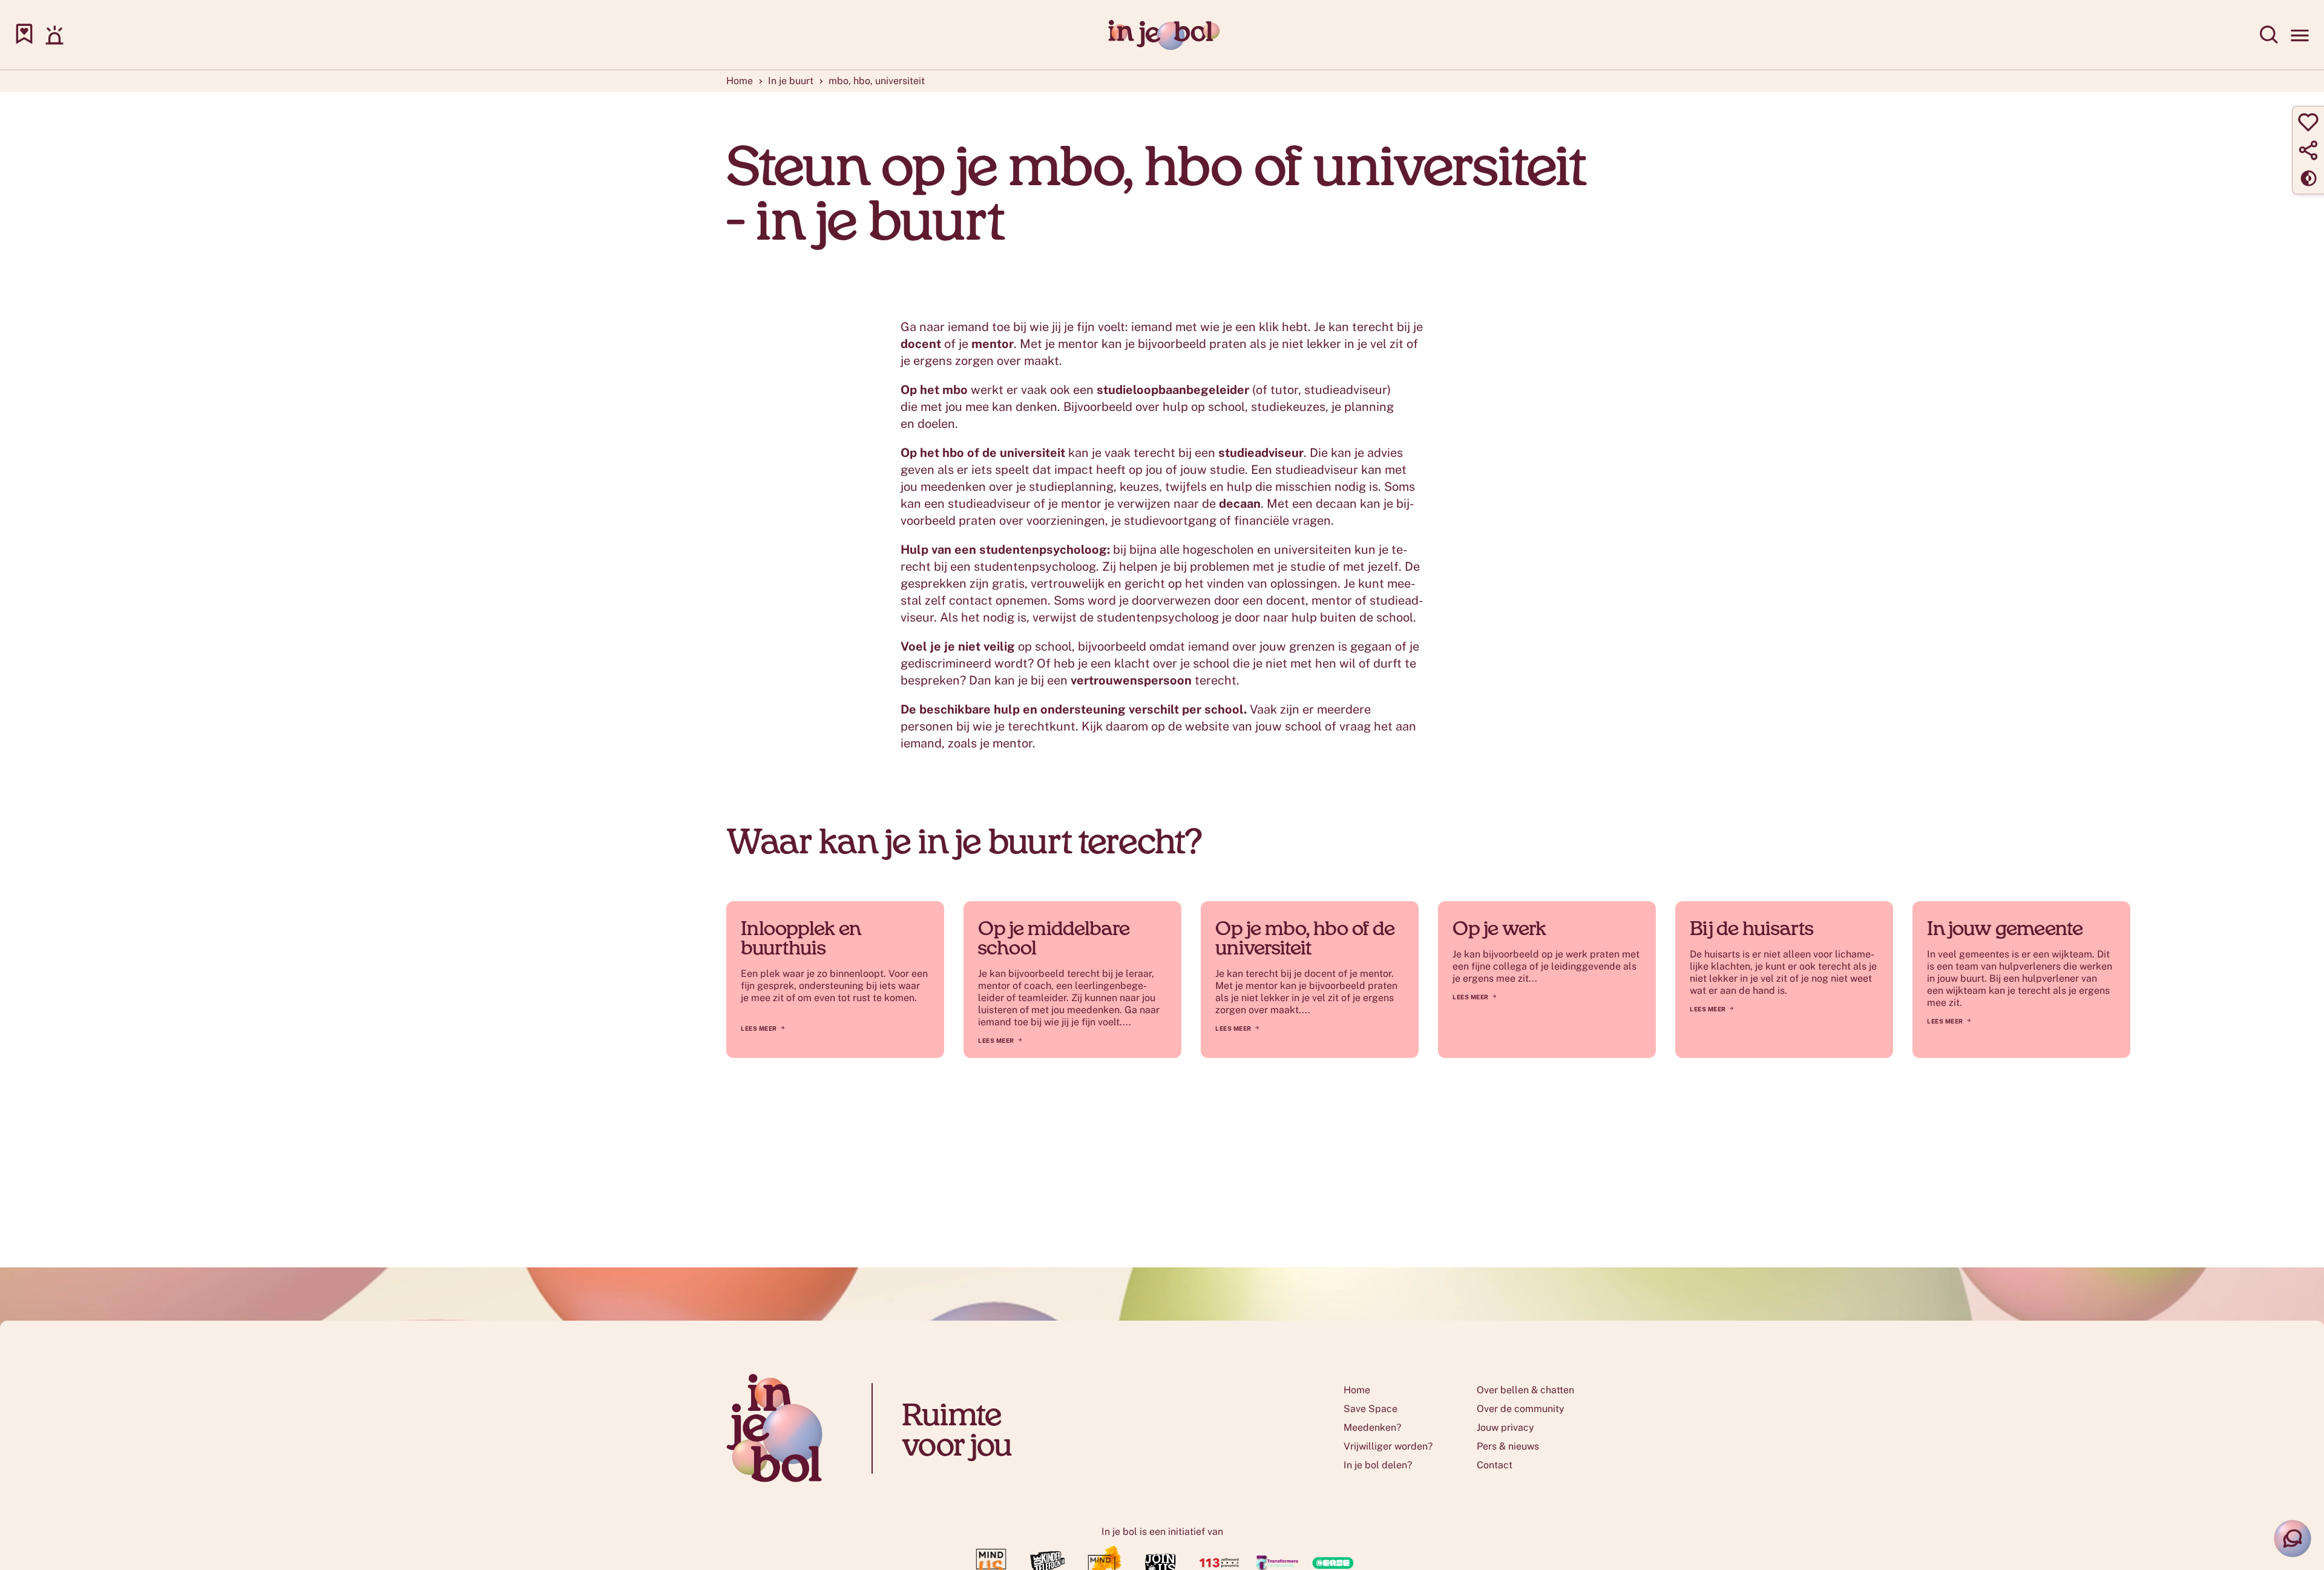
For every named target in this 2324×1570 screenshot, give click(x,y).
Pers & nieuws (1508, 1446)
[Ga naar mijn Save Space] (24, 35)
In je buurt (791, 81)
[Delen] (2308, 150)
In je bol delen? (1378, 1465)
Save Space (1370, 1409)
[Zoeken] (2270, 35)
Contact (1495, 1465)
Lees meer (759, 1028)
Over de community (1521, 1409)
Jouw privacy (1505, 1427)
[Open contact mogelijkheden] (2293, 1539)
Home (740, 81)
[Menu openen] (2300, 35)
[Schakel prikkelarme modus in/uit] (2308, 178)
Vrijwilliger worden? (1388, 1446)
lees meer (996, 1040)
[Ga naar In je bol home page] (1162, 35)
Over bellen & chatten (1525, 1390)
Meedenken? (1372, 1427)
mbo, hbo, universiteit (877, 81)
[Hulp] (54, 35)
